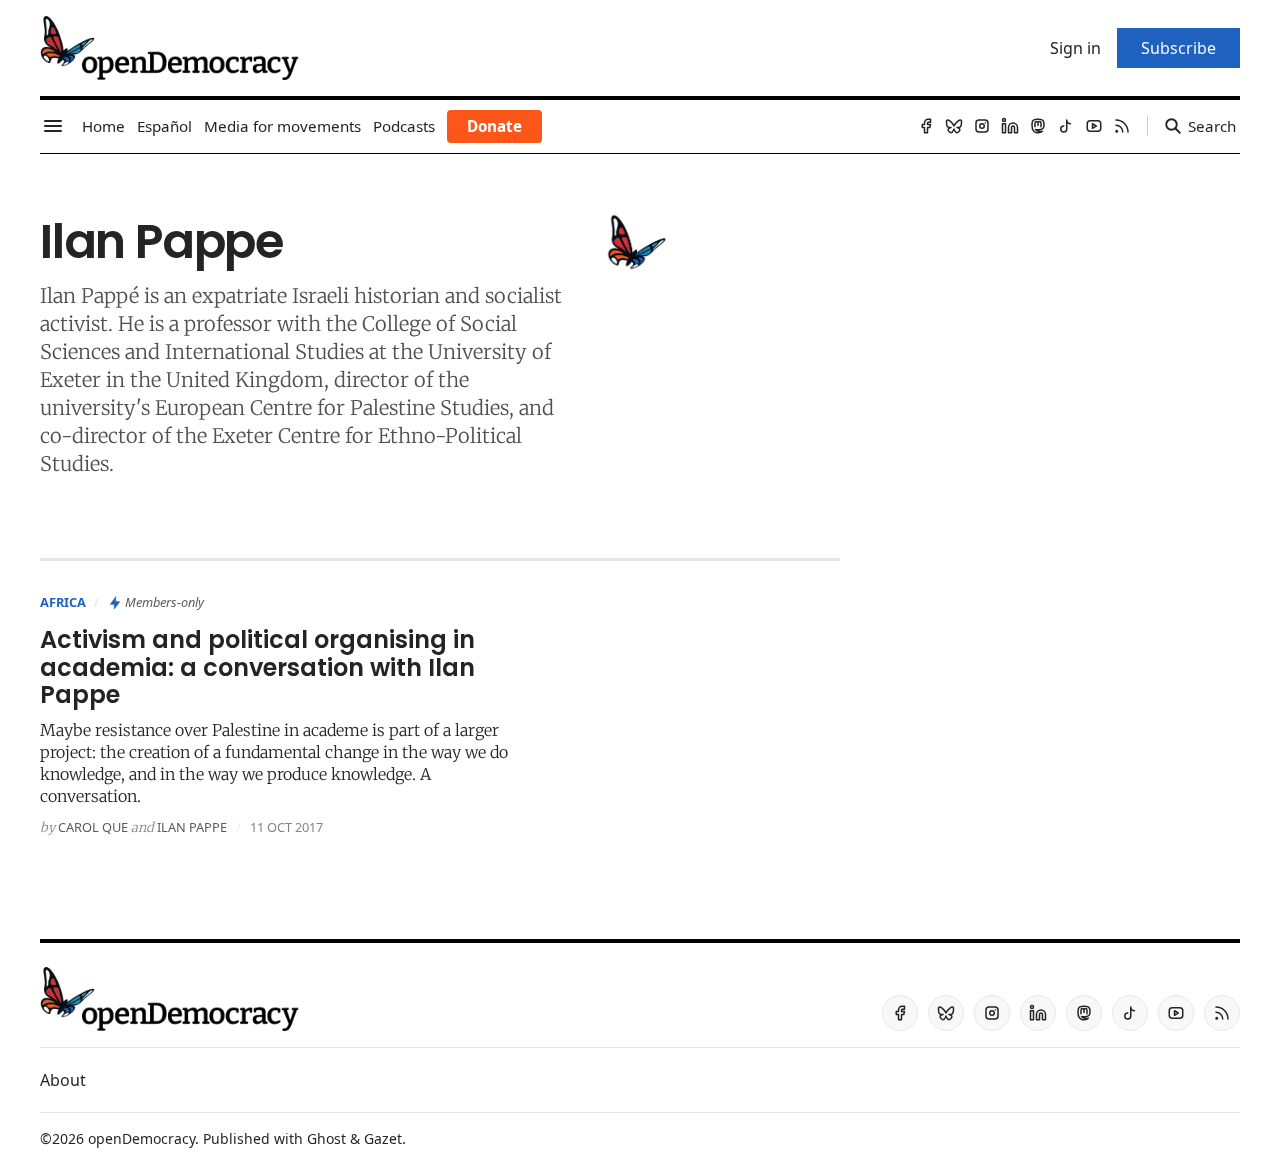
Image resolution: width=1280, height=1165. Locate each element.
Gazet (383, 1138)
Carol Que (93, 827)
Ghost (326, 1138)
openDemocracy (141, 1138)
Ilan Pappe (192, 827)
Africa (63, 602)
